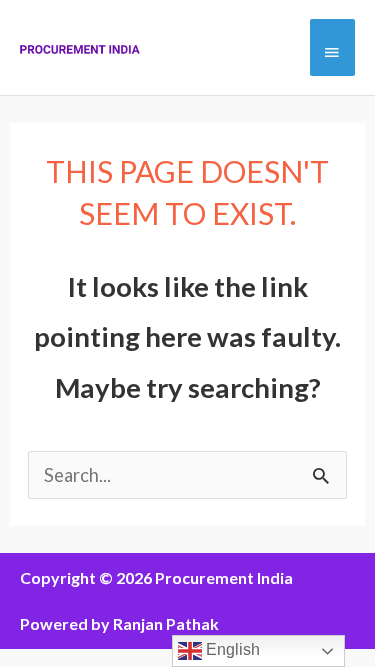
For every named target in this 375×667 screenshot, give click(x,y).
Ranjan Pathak (166, 623)
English (231, 649)
